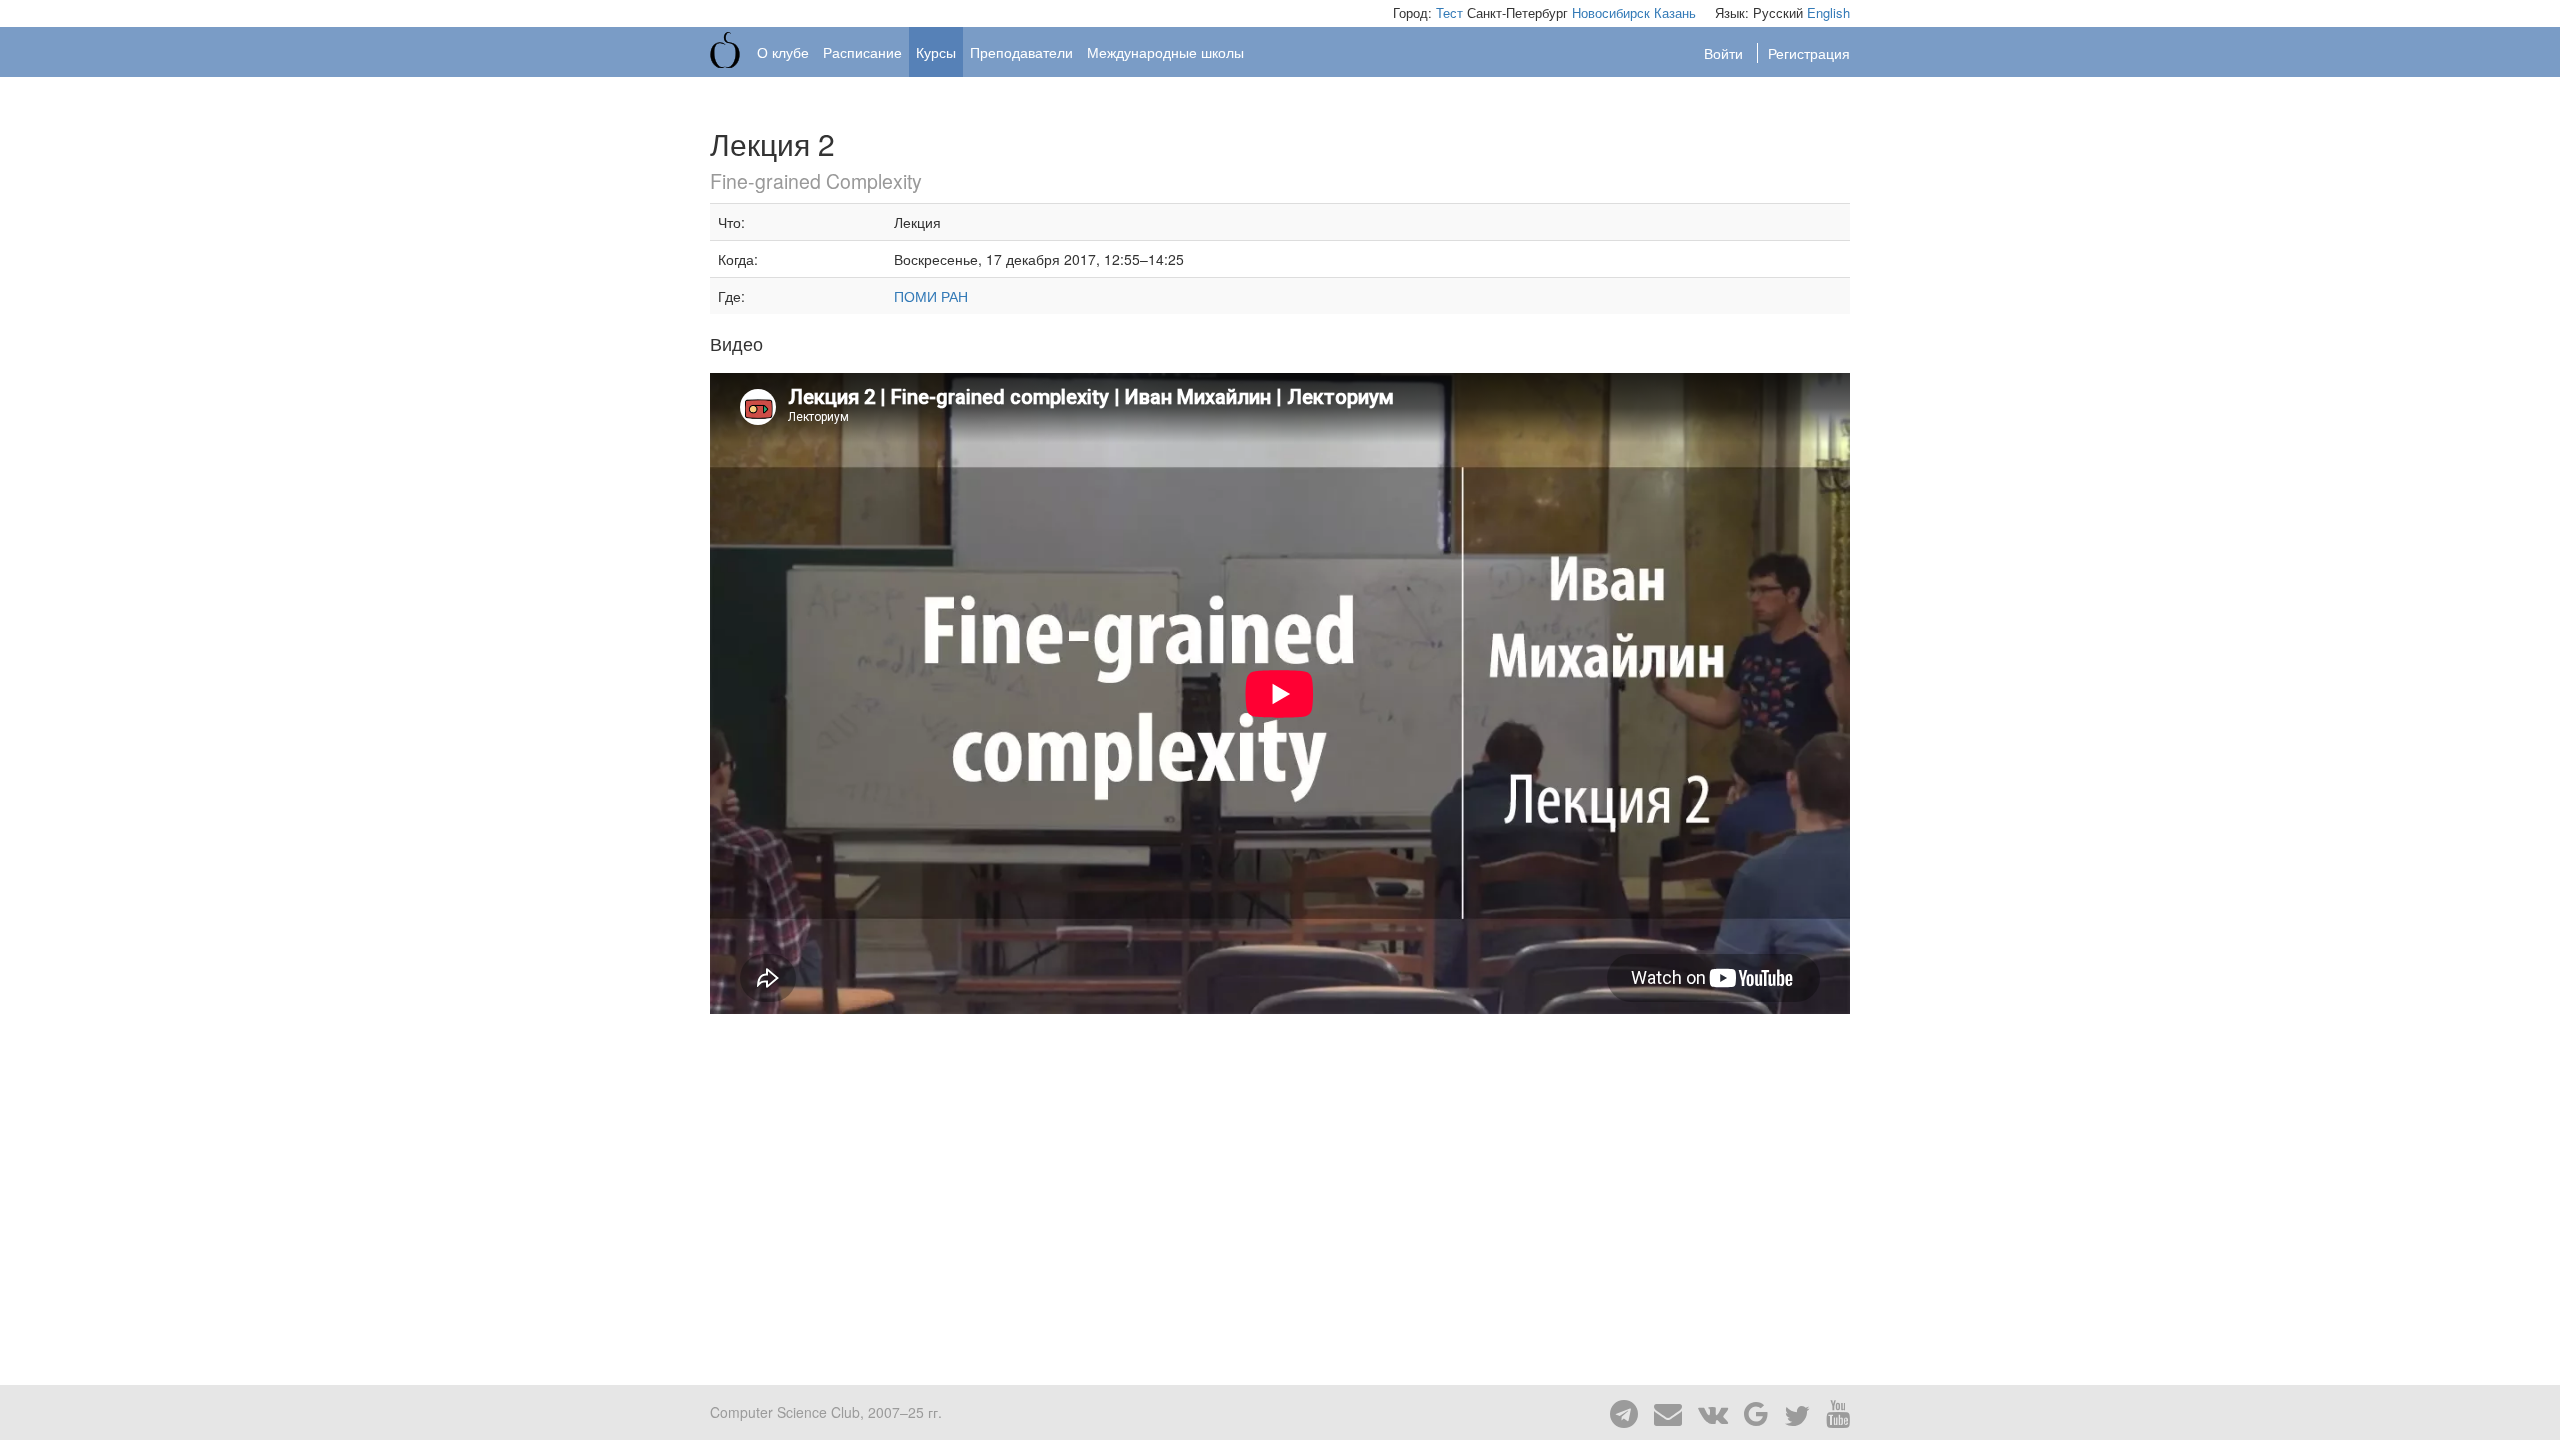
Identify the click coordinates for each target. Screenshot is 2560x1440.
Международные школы (1165, 52)
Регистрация (1809, 53)
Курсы (936, 52)
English (1828, 12)
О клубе (783, 52)
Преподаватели (1021, 52)
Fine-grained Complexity (816, 181)
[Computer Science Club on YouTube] (1832, 1412)
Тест (1449, 12)
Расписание (862, 52)
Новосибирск (1611, 12)
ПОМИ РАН (931, 296)
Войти (1725, 53)
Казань (1675, 12)
